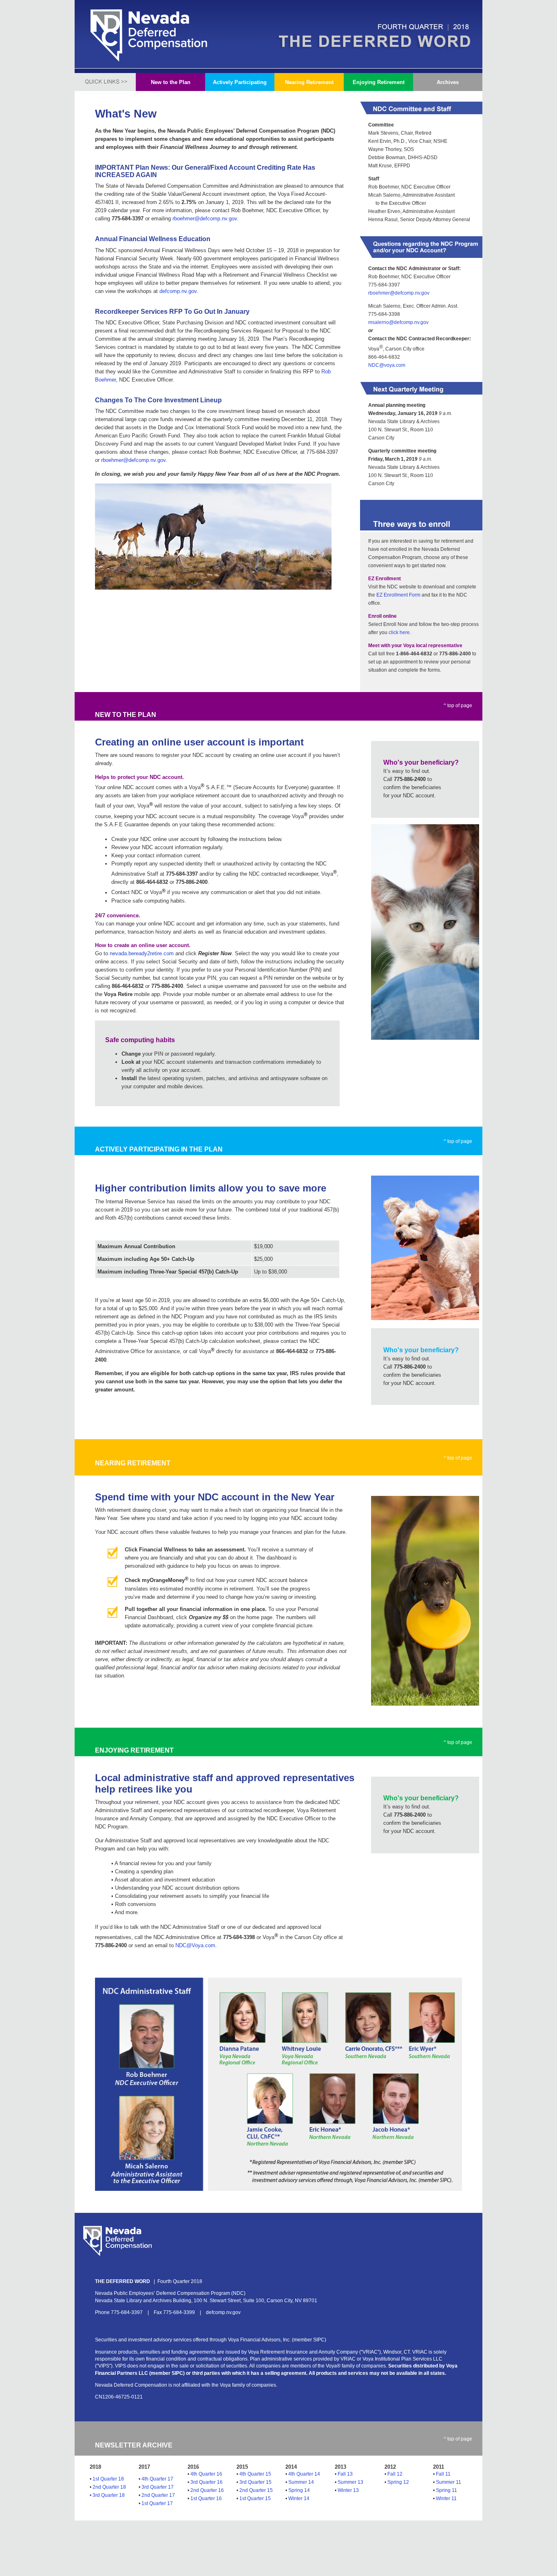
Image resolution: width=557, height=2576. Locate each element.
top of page (460, 706)
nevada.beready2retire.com (142, 953)
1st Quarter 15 (255, 2498)
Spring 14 (299, 2490)
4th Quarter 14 (304, 2474)
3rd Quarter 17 (158, 2487)
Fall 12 (395, 2474)
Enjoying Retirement (379, 82)
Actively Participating (240, 82)
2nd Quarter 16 (207, 2490)
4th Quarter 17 (157, 2479)
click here (399, 632)
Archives (448, 82)
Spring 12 (398, 2482)
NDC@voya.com (387, 365)
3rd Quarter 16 (207, 2482)
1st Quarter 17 (157, 2503)
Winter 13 (348, 2490)
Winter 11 (446, 2498)
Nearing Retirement (309, 82)
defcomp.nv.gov (178, 291)
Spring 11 (446, 2490)
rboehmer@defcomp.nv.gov (399, 293)
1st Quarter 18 (108, 2479)
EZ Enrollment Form (398, 595)
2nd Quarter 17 (158, 2495)
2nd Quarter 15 (256, 2490)
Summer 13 (350, 2482)
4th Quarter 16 (206, 2474)
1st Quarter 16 (206, 2498)
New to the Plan (171, 82)
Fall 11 (443, 2474)
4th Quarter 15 (255, 2474)
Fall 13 (345, 2474)
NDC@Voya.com (195, 1945)
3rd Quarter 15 (255, 2482)
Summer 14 (301, 2482)
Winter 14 (299, 2498)
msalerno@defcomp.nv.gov (398, 322)
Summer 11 (449, 2482)
